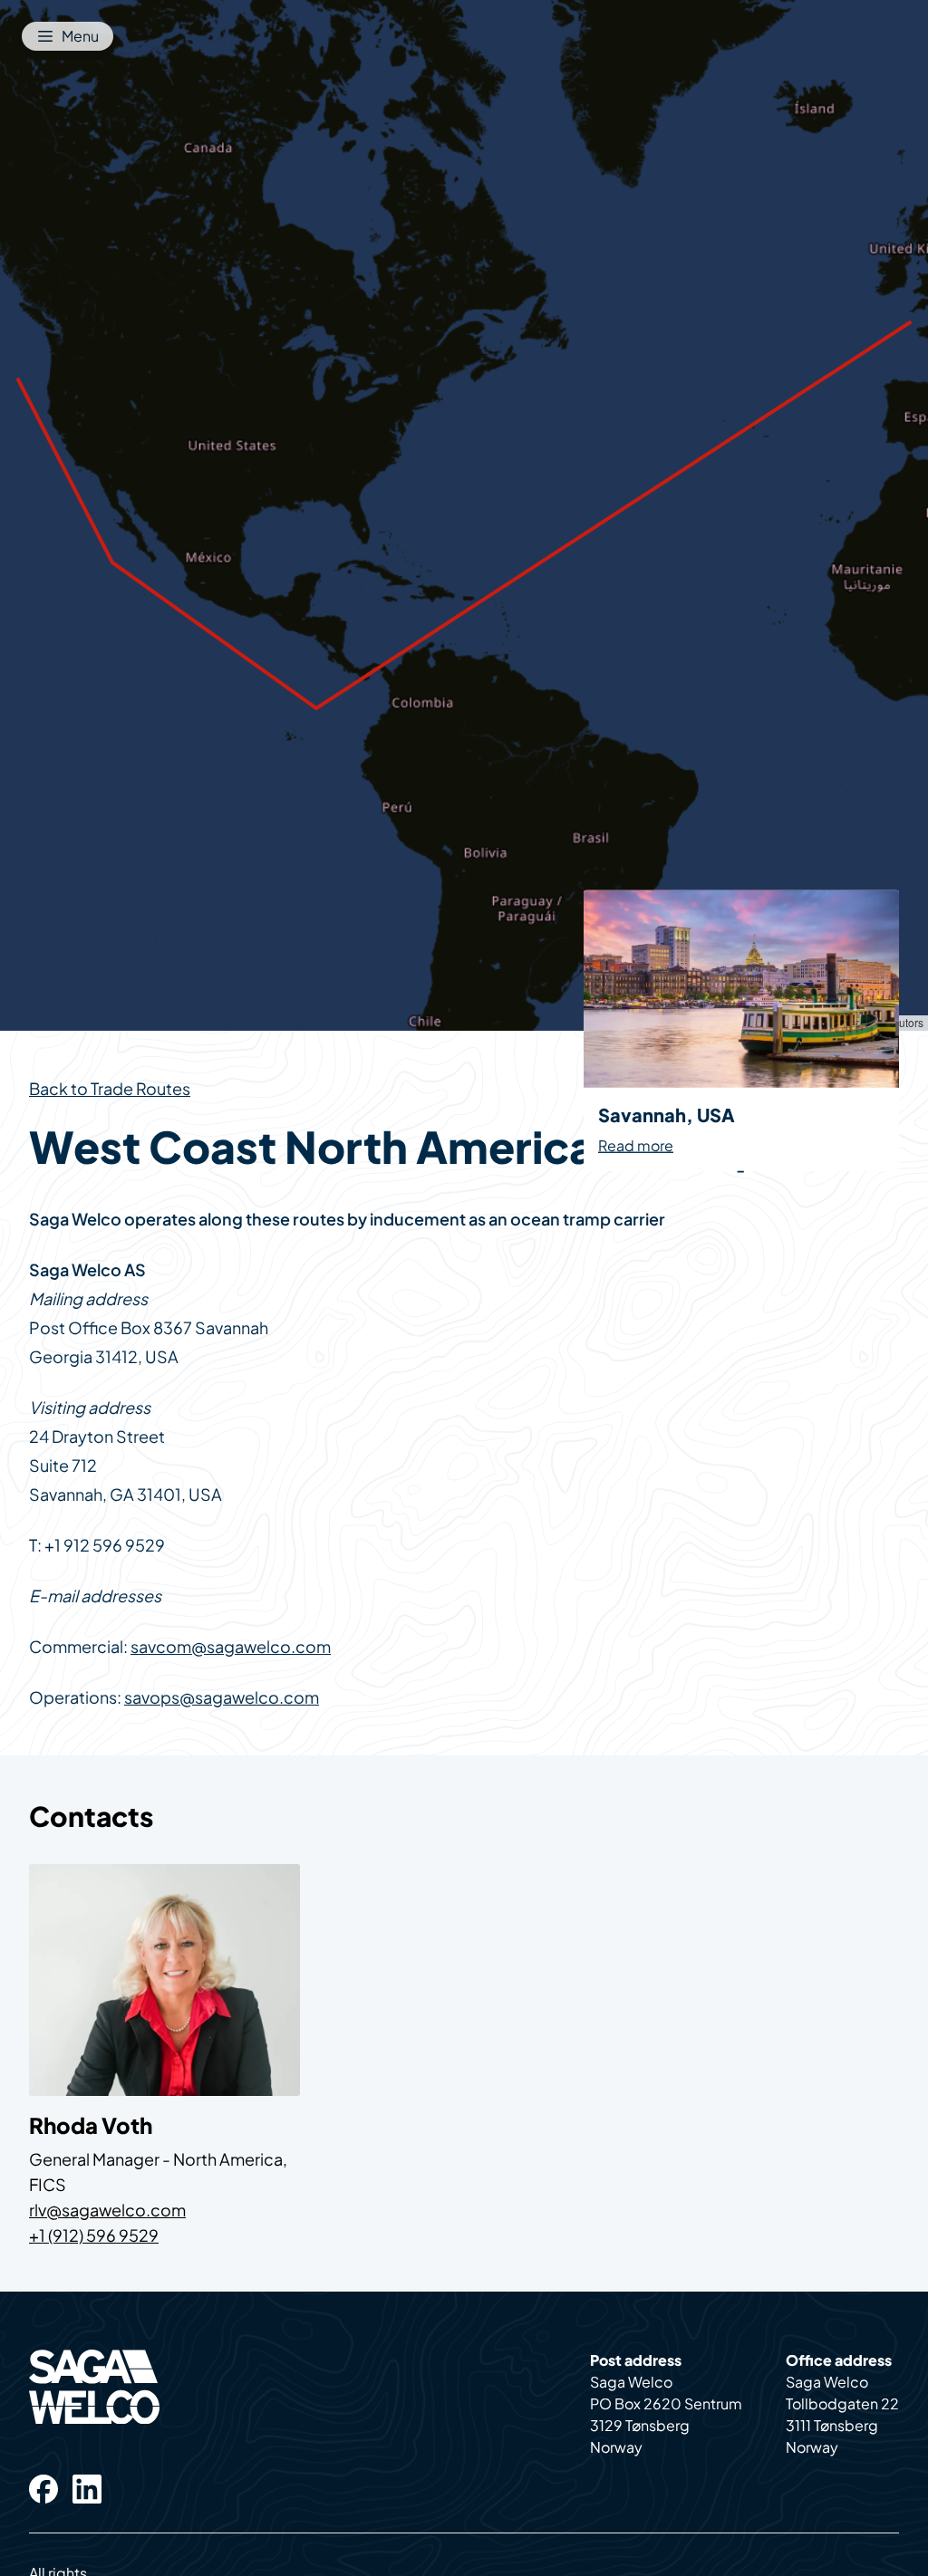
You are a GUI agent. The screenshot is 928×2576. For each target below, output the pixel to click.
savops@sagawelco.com (222, 1697)
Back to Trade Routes (110, 1088)
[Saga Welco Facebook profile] (43, 2489)
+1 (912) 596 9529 (94, 2235)
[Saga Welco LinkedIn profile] (87, 2489)
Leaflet (748, 1022)
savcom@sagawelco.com (231, 1646)
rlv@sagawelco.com (107, 2210)
